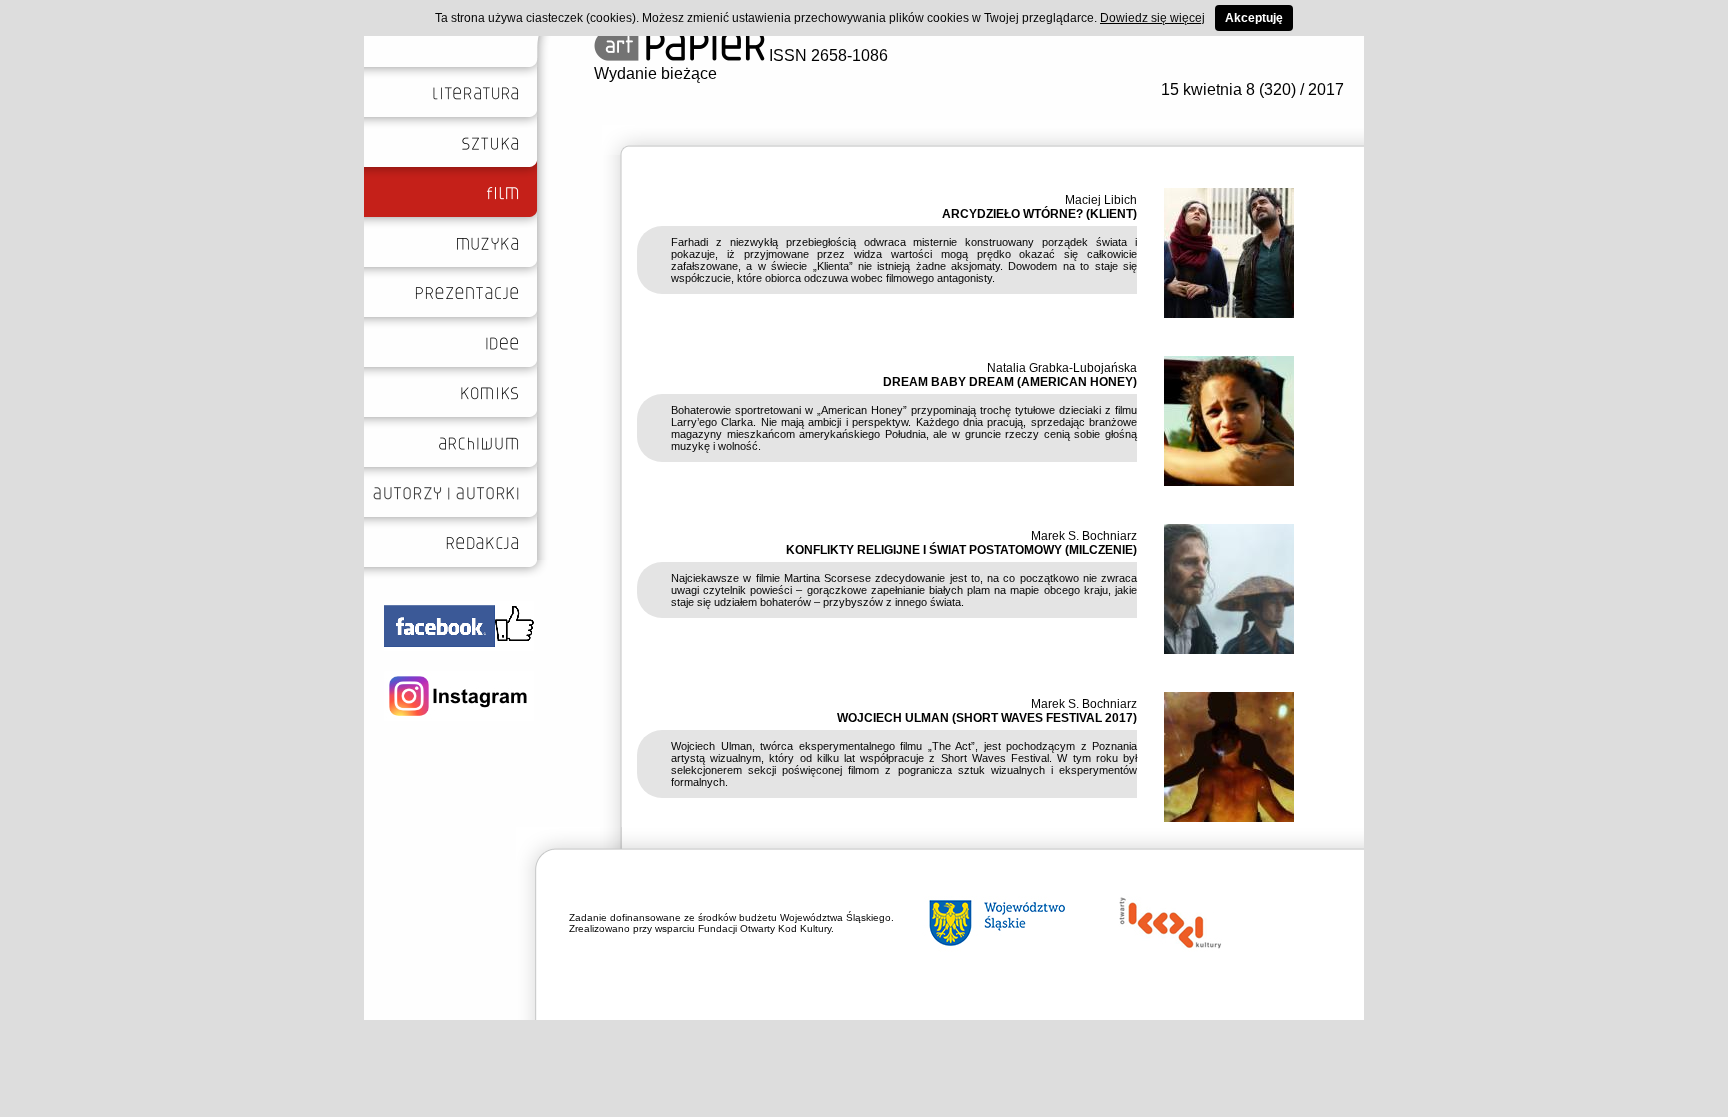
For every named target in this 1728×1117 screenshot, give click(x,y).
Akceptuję (1254, 18)
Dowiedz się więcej (1152, 18)
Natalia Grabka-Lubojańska (1062, 368)
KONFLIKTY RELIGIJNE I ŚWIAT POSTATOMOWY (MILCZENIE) (961, 550)
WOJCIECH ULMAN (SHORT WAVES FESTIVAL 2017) (987, 718)
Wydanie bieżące (655, 73)
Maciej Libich (1101, 200)
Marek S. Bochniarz (1084, 536)
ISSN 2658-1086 (826, 55)
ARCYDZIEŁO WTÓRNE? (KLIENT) (1039, 214)
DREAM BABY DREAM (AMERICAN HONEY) (1010, 382)
